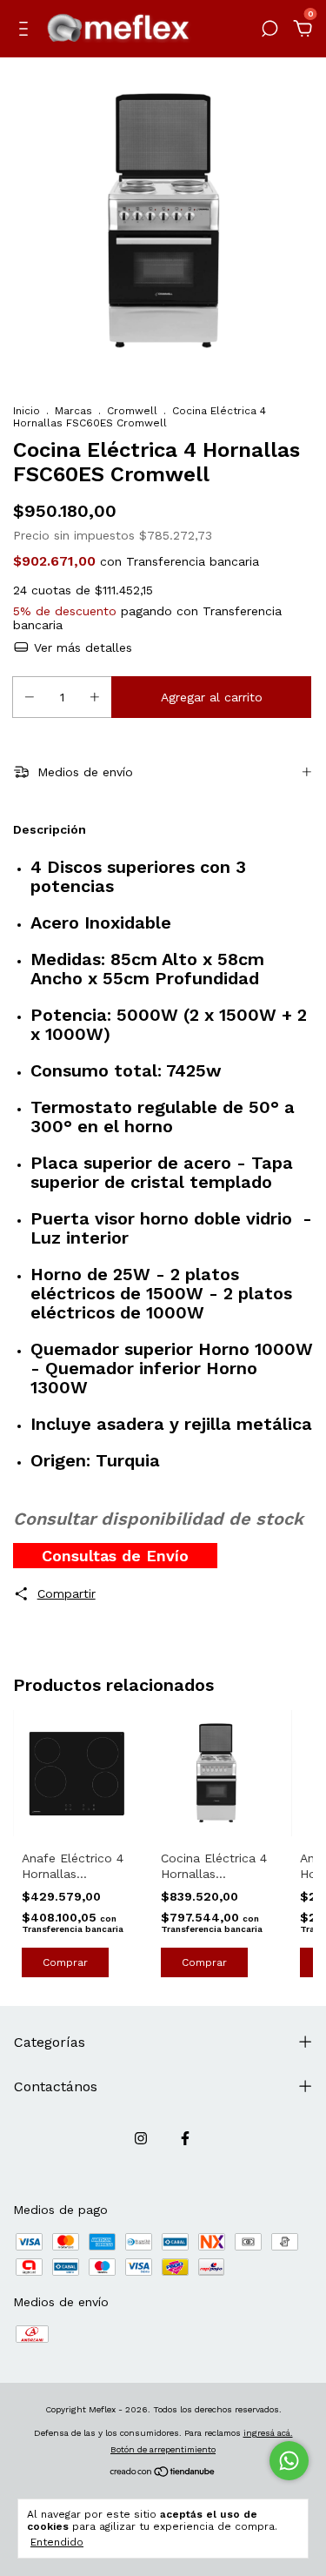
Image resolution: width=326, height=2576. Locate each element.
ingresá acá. (268, 2433)
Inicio (27, 411)
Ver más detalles (81, 647)
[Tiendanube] (163, 2473)
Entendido (57, 2542)
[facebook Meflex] (185, 2138)
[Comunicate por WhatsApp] (289, 2461)
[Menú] (27, 31)
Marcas (73, 411)
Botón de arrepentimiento (163, 2449)
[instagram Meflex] (141, 2138)
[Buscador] (269, 31)
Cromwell (132, 411)
